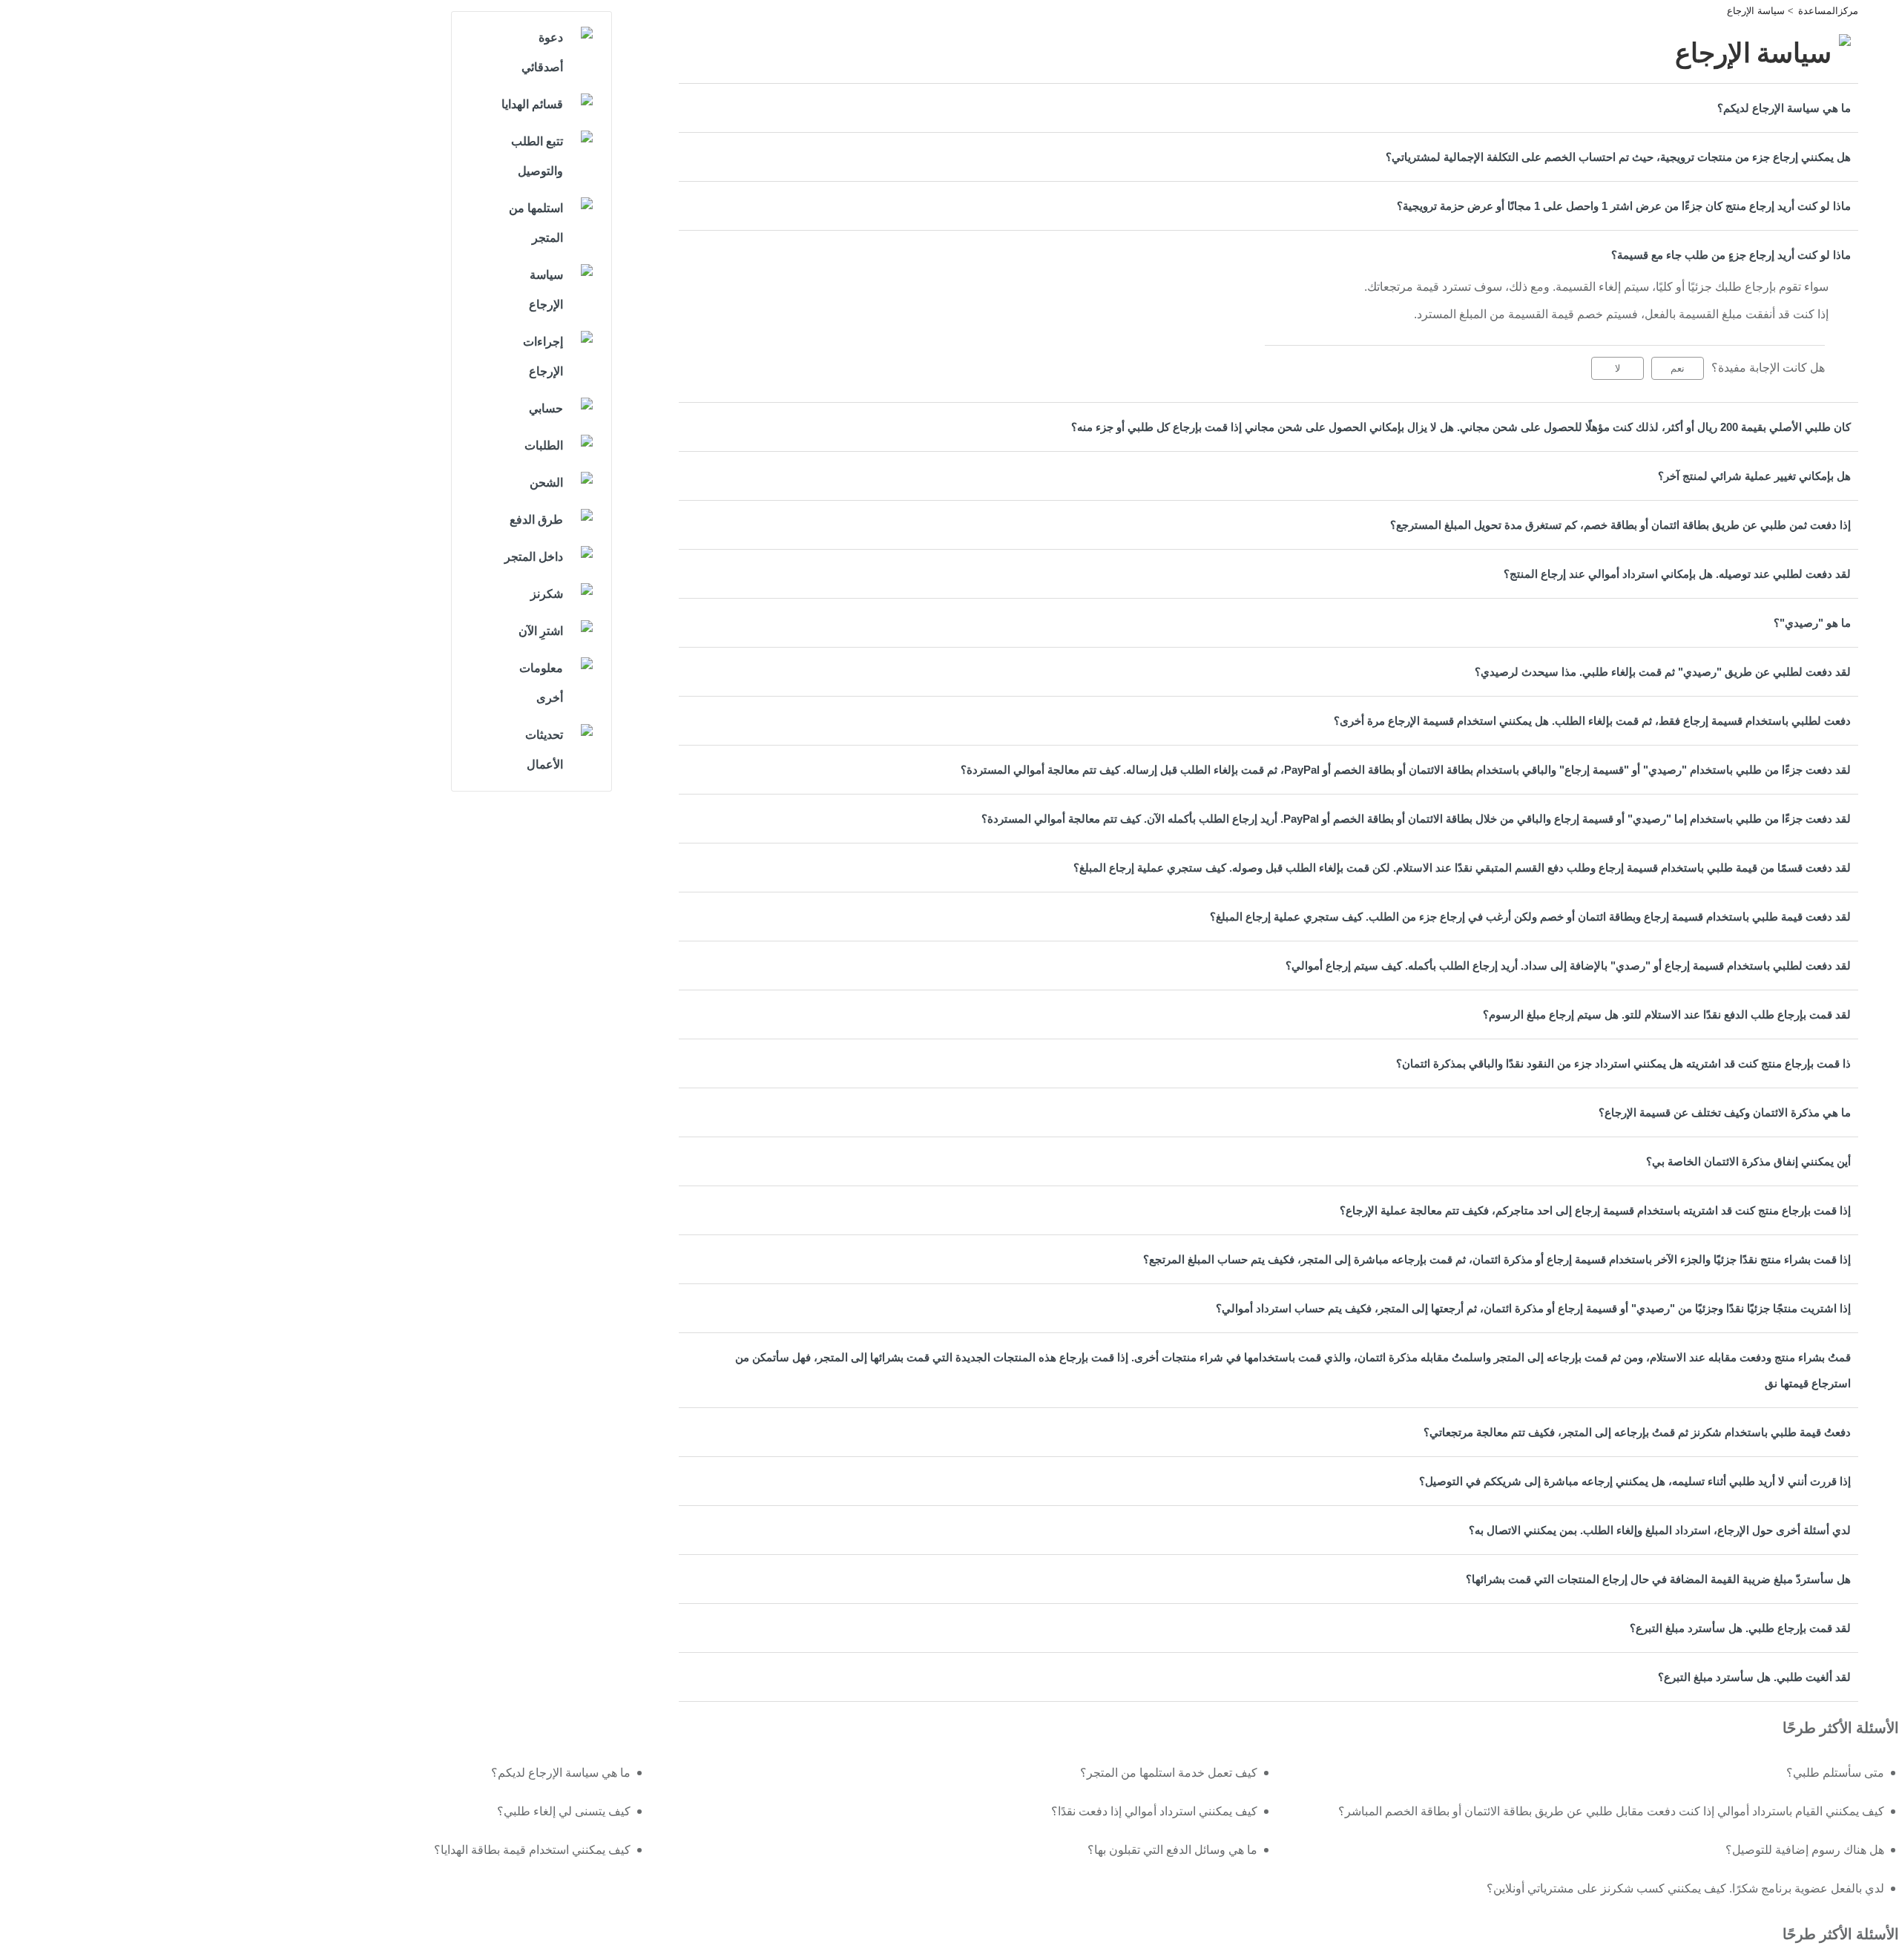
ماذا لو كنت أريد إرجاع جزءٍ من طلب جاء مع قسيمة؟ (1731, 255)
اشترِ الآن (541, 631)
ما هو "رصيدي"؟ (1812, 623)
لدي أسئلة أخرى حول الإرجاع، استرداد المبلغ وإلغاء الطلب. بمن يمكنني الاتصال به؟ (1660, 1530)
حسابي (546, 408)
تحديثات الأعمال (544, 750)
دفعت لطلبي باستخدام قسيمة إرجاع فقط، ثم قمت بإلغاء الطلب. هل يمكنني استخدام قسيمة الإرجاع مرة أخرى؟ (1592, 721)
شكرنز (547, 594)
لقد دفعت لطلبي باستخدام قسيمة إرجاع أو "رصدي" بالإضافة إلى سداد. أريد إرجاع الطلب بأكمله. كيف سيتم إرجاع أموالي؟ (1568, 966)
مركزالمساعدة (1828, 11)
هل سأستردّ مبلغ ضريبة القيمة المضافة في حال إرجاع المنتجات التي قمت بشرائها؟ (1658, 1579)
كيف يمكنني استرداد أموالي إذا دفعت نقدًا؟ (1154, 1811)
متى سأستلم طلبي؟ (1835, 1773)
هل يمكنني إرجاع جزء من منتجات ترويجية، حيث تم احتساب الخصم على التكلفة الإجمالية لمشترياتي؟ (1618, 157)
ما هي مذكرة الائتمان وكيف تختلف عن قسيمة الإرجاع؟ (1725, 1112)
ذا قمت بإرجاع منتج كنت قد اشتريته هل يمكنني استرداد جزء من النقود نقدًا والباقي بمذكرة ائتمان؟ (1623, 1063)
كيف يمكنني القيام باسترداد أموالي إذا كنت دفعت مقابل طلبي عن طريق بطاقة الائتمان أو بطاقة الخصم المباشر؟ (1611, 1811)
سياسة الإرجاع (1756, 11)
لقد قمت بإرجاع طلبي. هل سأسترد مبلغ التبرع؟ (1740, 1628)
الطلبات (544, 445)
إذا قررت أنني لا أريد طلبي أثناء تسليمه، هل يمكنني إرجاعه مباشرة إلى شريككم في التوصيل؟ (1635, 1481)
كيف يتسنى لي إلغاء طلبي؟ (564, 1811)
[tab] (1268, 108)
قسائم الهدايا (532, 104)
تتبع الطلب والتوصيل (537, 156)
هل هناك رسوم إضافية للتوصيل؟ (1805, 1850)
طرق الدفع (536, 520)
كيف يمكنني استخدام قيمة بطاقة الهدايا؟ (532, 1850)
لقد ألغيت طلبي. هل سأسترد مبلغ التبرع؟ (1754, 1677)
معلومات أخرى (541, 683)
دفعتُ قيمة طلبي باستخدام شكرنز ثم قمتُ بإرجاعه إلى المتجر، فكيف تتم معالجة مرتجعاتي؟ (1637, 1432)
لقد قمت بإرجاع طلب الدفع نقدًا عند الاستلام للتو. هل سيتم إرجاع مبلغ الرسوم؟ (1667, 1014)
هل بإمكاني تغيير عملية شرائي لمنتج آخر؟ (1754, 476)
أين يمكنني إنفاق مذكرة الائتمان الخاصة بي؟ (1748, 1161)
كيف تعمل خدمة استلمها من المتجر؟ (1169, 1773)
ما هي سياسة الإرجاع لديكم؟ (1784, 108)
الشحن (546, 483)
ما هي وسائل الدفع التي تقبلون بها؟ (1172, 1850)
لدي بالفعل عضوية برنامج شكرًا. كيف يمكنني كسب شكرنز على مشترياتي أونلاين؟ (1685, 1888)
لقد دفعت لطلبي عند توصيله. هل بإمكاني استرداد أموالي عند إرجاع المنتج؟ (1677, 574)
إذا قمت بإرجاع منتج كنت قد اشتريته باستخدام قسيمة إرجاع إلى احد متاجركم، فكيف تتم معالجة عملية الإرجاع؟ (1595, 1210)
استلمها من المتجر (536, 223)
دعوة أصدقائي (542, 52)
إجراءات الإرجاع (543, 356)
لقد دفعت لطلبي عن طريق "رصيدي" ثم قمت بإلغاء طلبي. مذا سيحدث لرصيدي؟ (1663, 672)
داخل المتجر (534, 557)
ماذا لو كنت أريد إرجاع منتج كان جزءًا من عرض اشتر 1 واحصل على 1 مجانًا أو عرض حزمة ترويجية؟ (1624, 206)
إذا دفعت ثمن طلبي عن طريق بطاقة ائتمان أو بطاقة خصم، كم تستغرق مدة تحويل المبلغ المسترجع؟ (1620, 525)
